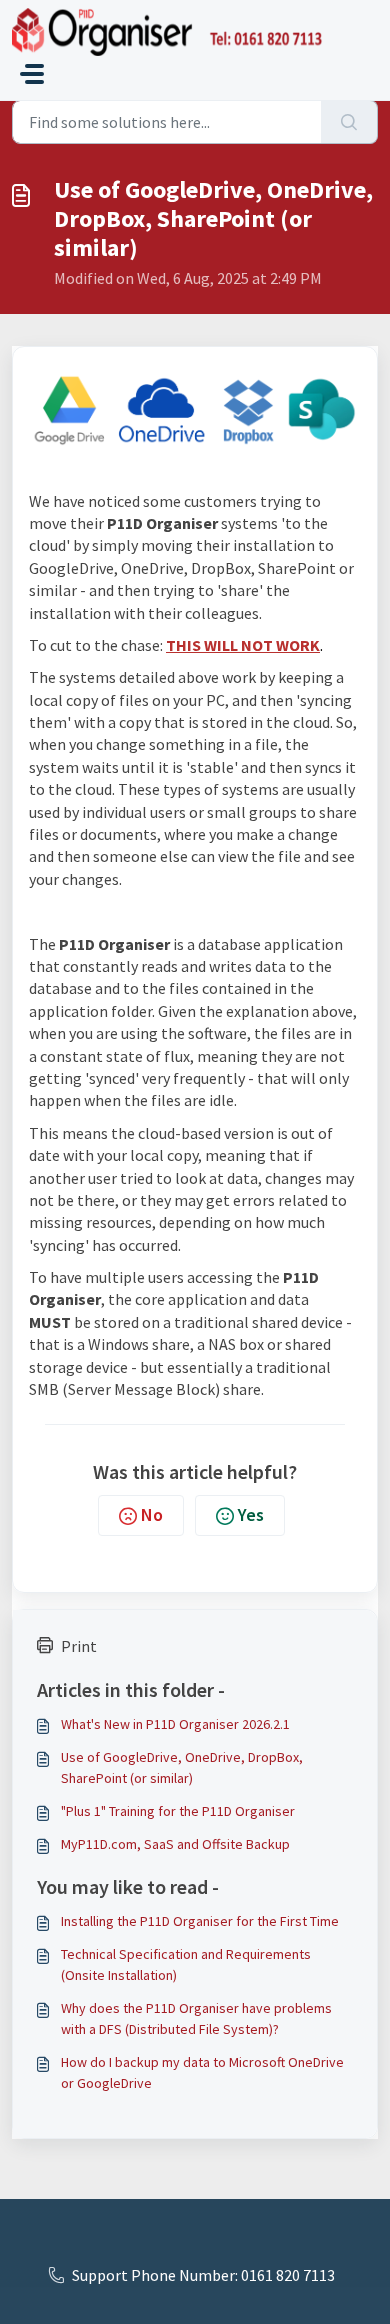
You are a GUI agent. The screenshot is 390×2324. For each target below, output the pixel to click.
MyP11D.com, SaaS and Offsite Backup (175, 1844)
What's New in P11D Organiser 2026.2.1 (175, 1724)
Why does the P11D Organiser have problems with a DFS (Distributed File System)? (196, 2018)
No (152, 1514)
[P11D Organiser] (167, 32)
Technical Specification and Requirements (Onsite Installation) (186, 1964)
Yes (251, 1514)
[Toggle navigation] (32, 74)
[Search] (349, 122)
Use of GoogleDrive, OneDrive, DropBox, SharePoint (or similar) (182, 1767)
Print (79, 1646)
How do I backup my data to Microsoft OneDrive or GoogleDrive (202, 2072)
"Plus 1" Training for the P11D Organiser (178, 1811)
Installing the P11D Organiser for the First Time (200, 1921)
